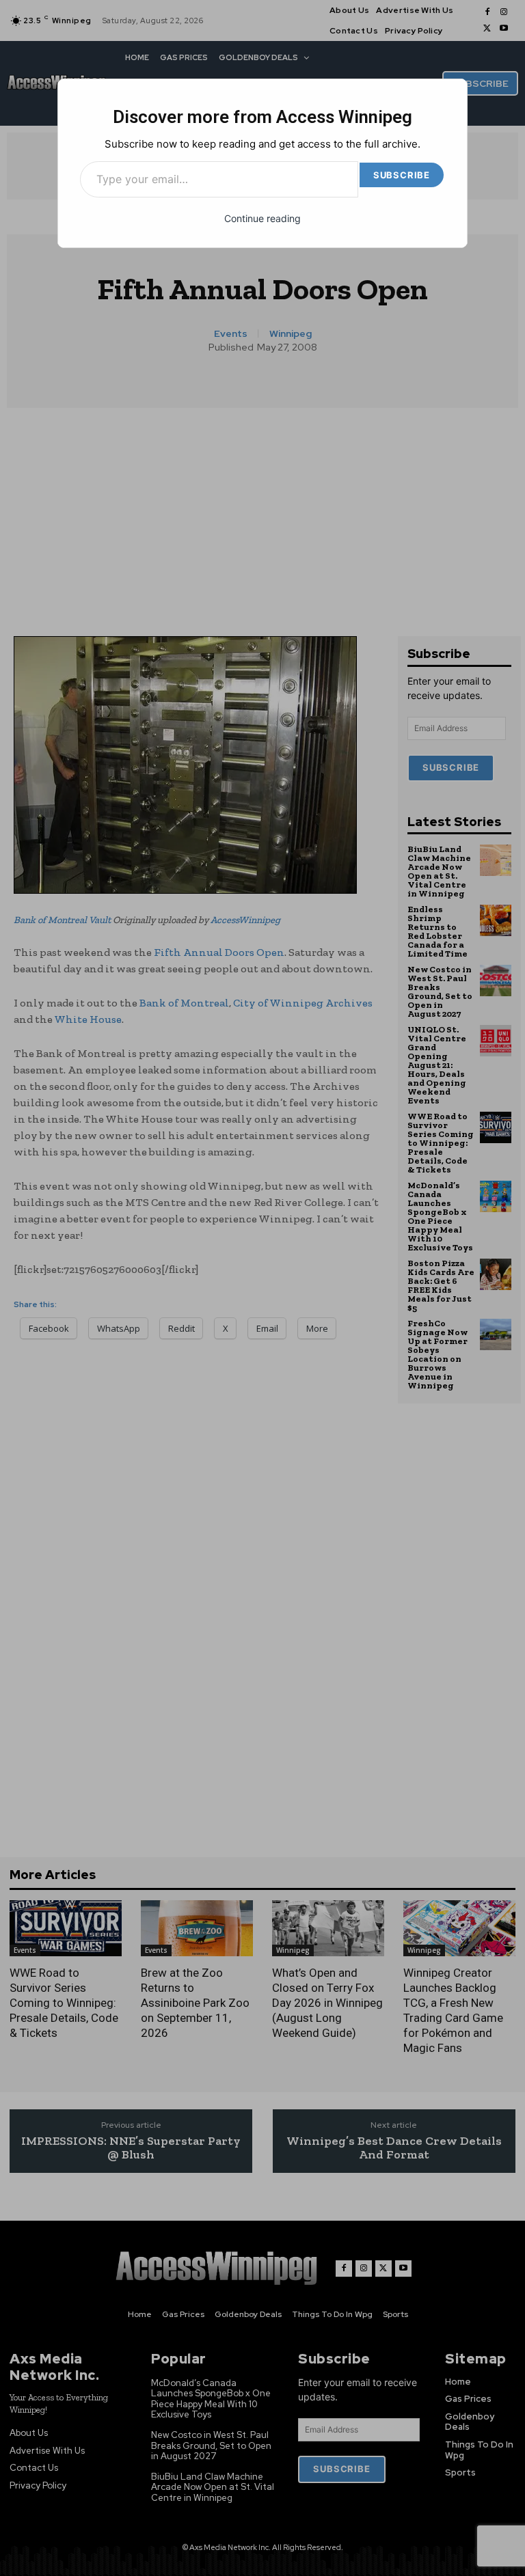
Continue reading (262, 218)
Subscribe (402, 175)
